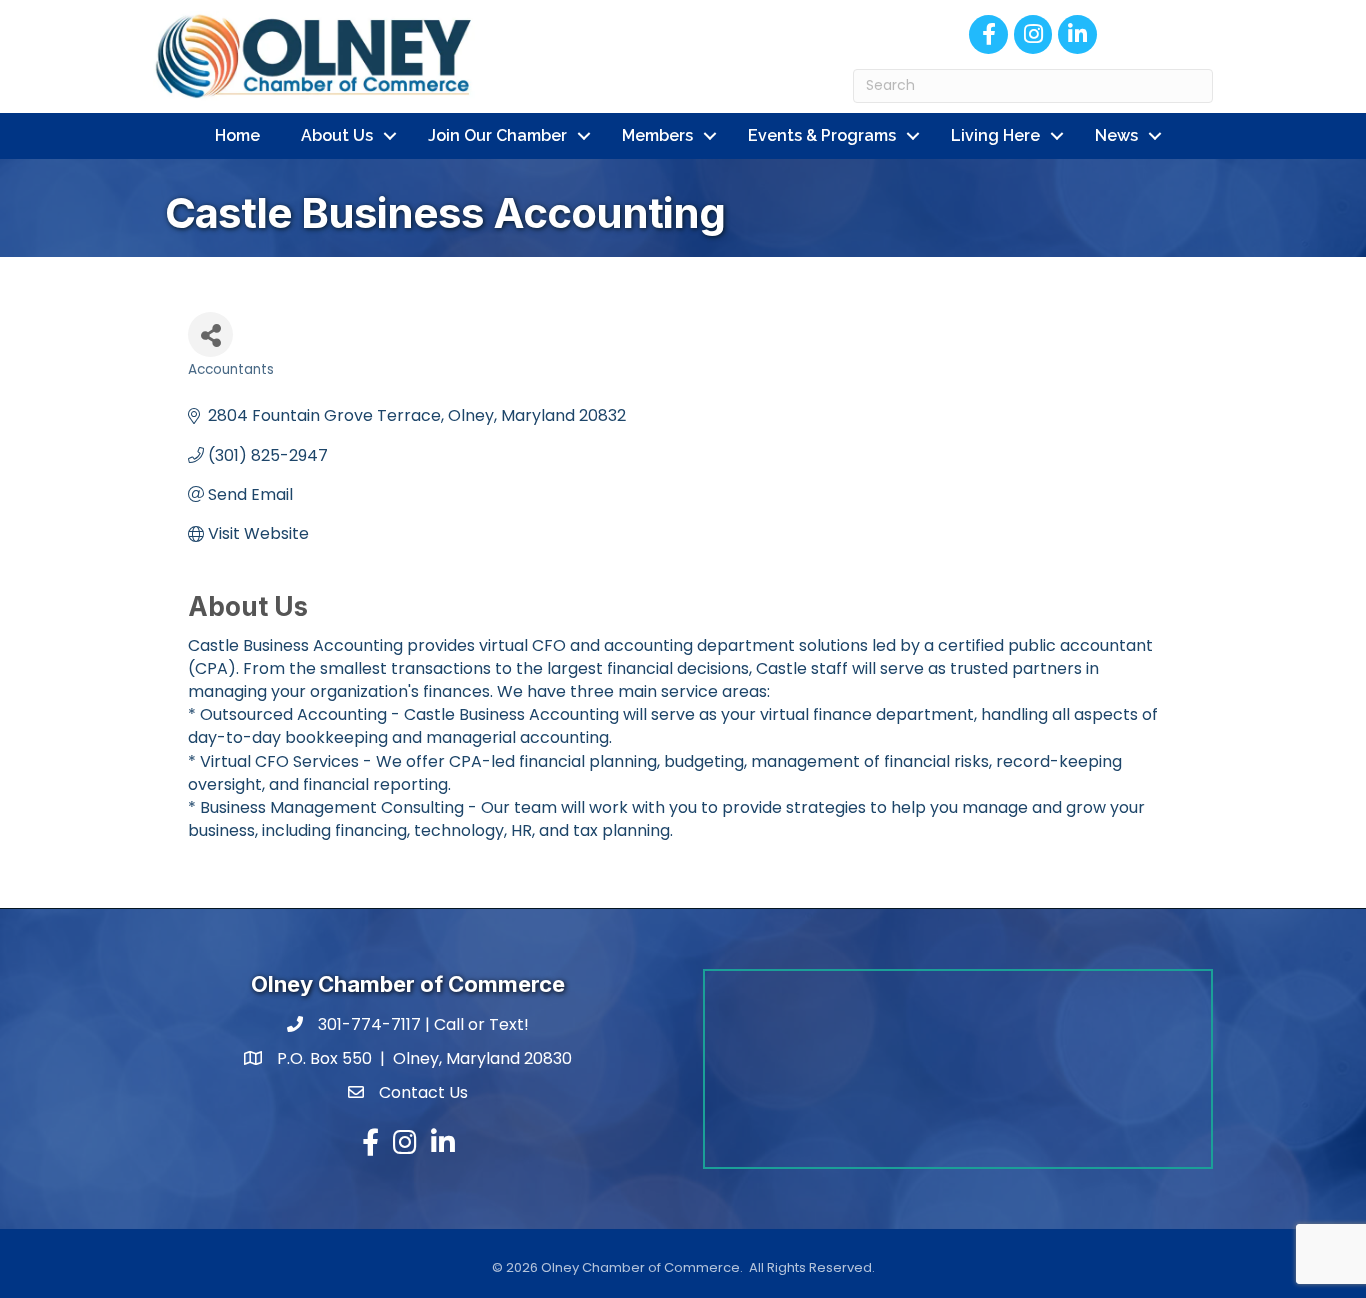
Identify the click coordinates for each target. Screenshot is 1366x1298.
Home (237, 135)
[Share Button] (210, 334)
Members (657, 135)
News (1116, 135)
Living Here (995, 135)
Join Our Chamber (497, 135)
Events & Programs (822, 135)
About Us (337, 135)
